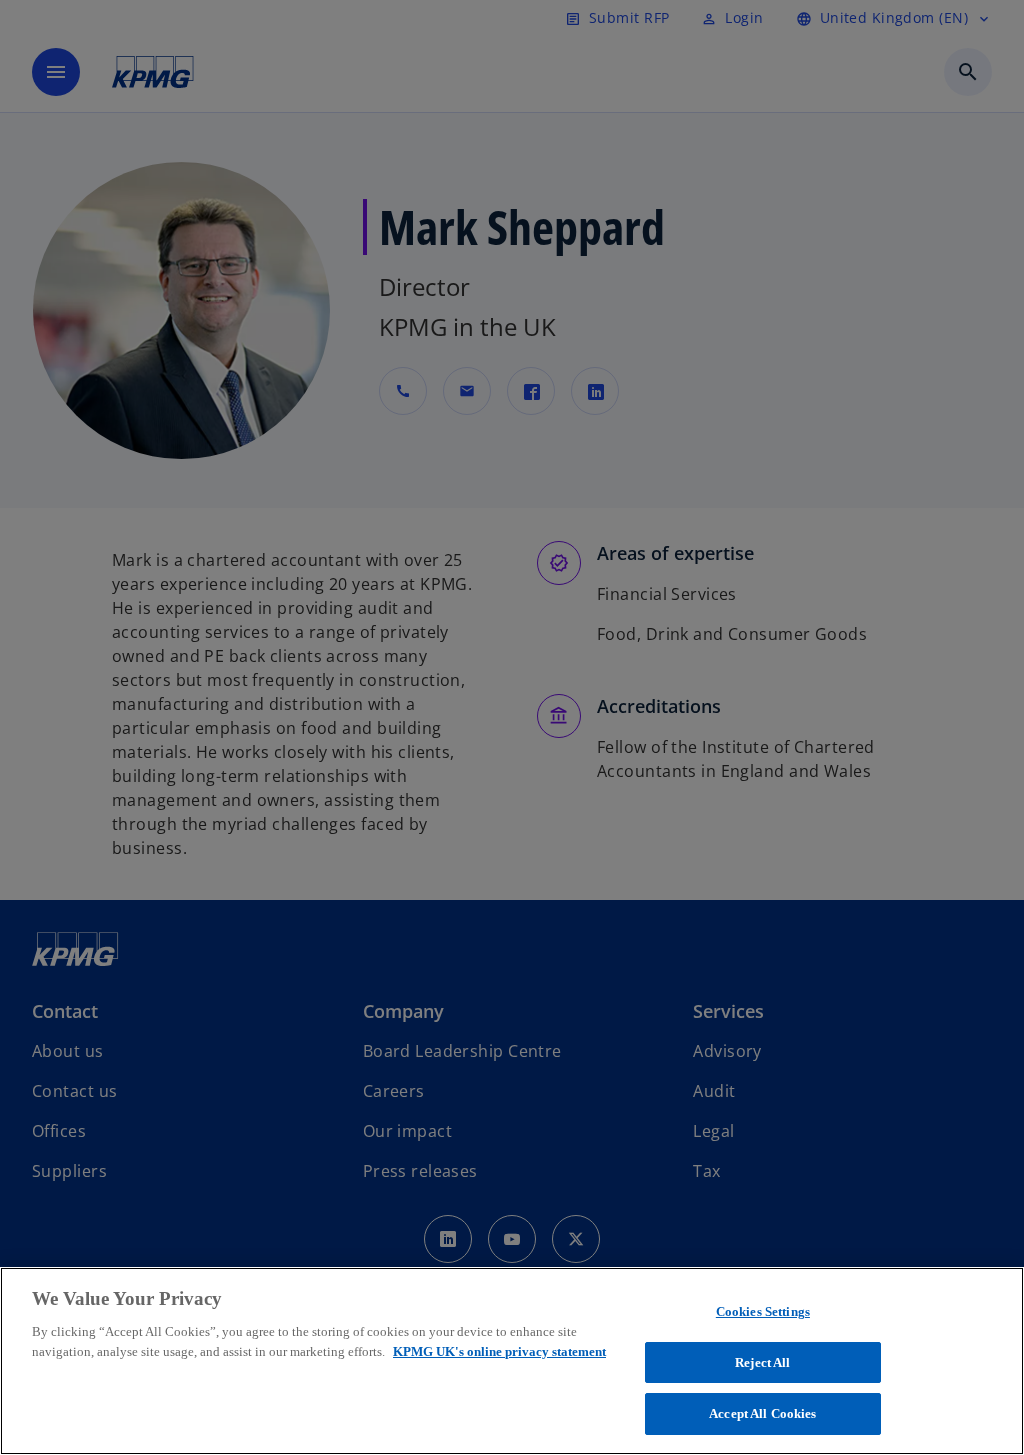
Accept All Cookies (762, 1413)
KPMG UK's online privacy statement (499, 1351)
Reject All (762, 1362)
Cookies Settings (763, 1311)
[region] (512, 1361)
